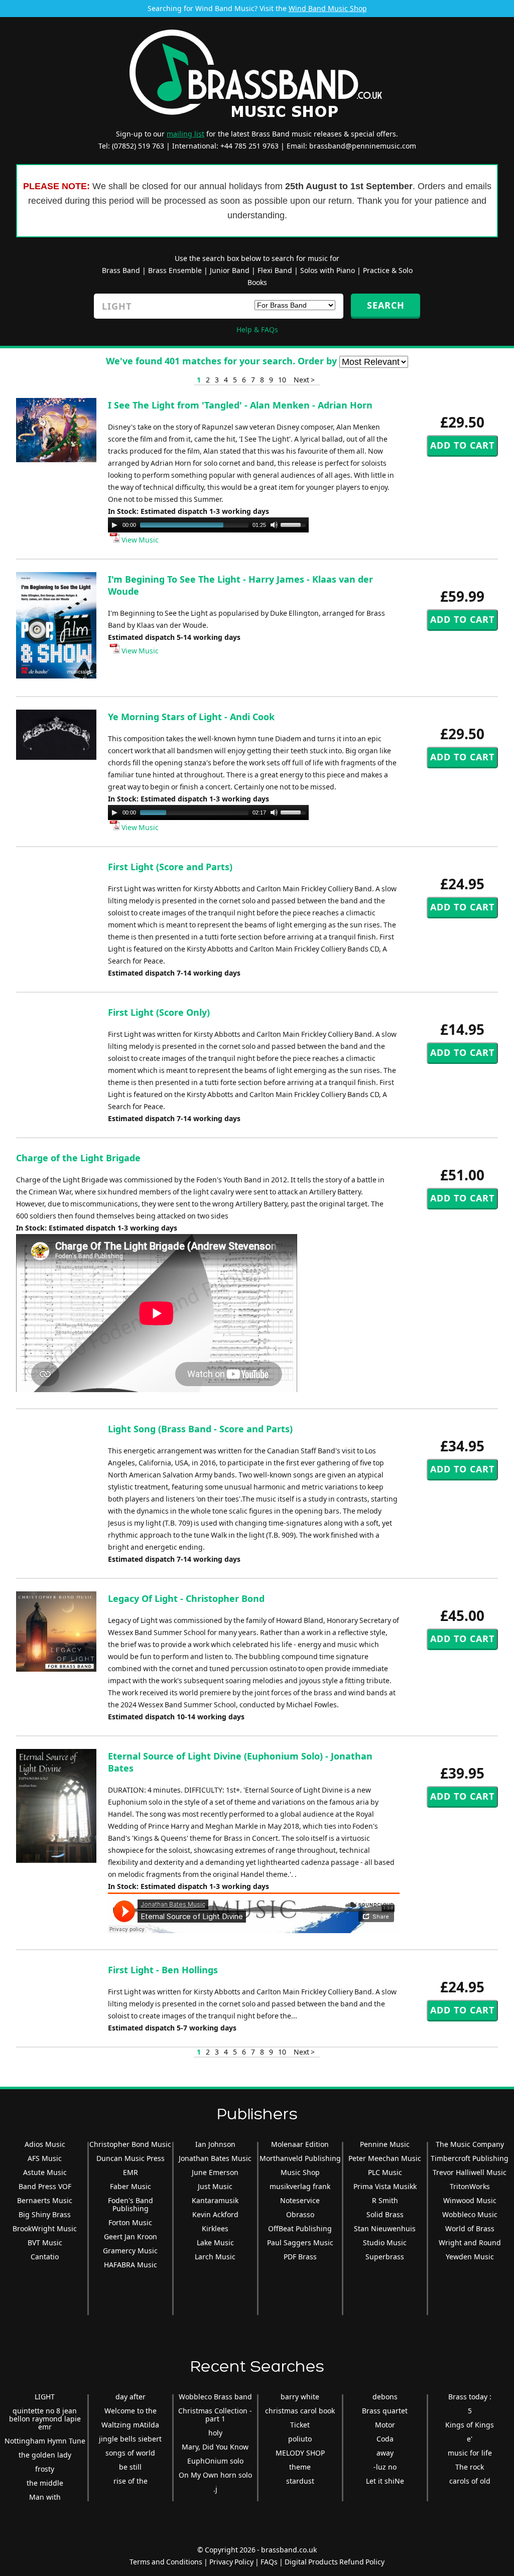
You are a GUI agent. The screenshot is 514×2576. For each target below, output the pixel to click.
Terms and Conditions (166, 2562)
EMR (131, 2172)
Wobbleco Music (470, 2214)
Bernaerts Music (45, 2200)
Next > (304, 380)
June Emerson (215, 2172)
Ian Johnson (215, 2144)
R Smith (385, 2200)
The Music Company (470, 2144)
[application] (208, 525)
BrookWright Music (45, 2228)
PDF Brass (300, 2257)
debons (385, 2397)
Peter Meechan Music (385, 2158)
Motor (385, 2425)
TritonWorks (470, 2186)
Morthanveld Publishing (300, 2158)
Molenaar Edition (300, 2144)
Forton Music (130, 2222)
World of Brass (470, 2228)
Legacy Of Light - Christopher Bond (186, 1598)
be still (130, 2467)
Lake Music (215, 2243)
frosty (45, 2469)
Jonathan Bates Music (215, 2158)
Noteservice (300, 2200)
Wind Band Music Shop (328, 8)
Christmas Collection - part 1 (215, 2415)
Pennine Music (385, 2144)
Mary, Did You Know (215, 2447)
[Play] (114, 525)
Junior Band (230, 270)
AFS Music (45, 2158)
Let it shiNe (385, 2481)
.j (215, 2489)
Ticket (300, 2425)
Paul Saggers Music (300, 2243)
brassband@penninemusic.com (363, 146)
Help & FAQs (257, 329)
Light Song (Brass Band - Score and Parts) (200, 1429)
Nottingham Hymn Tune (45, 2441)
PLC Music (385, 2172)
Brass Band (121, 270)
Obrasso (300, 2214)
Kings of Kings (470, 2425)
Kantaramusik (215, 2200)
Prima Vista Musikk (385, 2186)
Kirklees (215, 2228)
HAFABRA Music (131, 2265)
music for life (470, 2453)
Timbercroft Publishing (470, 2158)
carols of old (470, 2481)
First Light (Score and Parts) (170, 867)
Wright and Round (470, 2243)
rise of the (131, 2481)
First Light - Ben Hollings (163, 1970)
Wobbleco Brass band (215, 2397)
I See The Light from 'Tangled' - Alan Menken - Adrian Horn (240, 405)
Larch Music (215, 2257)
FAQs (269, 2562)
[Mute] (274, 525)
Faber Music (131, 2186)
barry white (300, 2397)
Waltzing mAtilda (130, 2425)
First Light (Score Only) (159, 1012)
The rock (470, 2467)
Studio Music (385, 2243)
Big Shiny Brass (45, 2214)
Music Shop (300, 2172)
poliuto (300, 2439)
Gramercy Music (130, 2251)
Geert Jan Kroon (131, 2236)
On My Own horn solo (215, 2475)
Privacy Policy (231, 2562)
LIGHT (45, 2397)
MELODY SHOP (300, 2453)
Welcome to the (131, 2411)
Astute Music (45, 2172)
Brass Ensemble (175, 270)
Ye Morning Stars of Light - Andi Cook (191, 717)
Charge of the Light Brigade (78, 1158)
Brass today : (470, 2397)
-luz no (385, 2467)
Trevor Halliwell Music (470, 2172)
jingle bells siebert (130, 2439)
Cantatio (45, 2257)
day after (131, 2397)
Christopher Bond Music (130, 2144)
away (385, 2453)
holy (215, 2433)
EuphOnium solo (215, 2461)
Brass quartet (385, 2411)
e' (470, 2439)
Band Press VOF (45, 2186)
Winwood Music (470, 2200)
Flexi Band (275, 270)
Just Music (215, 2186)
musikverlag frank (300, 2186)
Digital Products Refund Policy (335, 2562)
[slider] (295, 524)
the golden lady (45, 2455)
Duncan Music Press (131, 2158)
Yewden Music (470, 2257)
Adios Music (45, 2144)
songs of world (130, 2453)
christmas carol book (300, 2411)
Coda (385, 2439)
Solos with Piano (328, 270)
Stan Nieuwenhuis (385, 2228)
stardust (300, 2481)
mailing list (185, 134)
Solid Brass (385, 2214)
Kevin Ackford (215, 2214)
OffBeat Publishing (300, 2228)
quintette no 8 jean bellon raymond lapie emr (45, 2419)
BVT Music (45, 2243)
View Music (139, 540)
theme (300, 2467)
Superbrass (385, 2257)
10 (282, 380)
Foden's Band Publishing (131, 2204)
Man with (45, 2497)
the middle (45, 2483)
